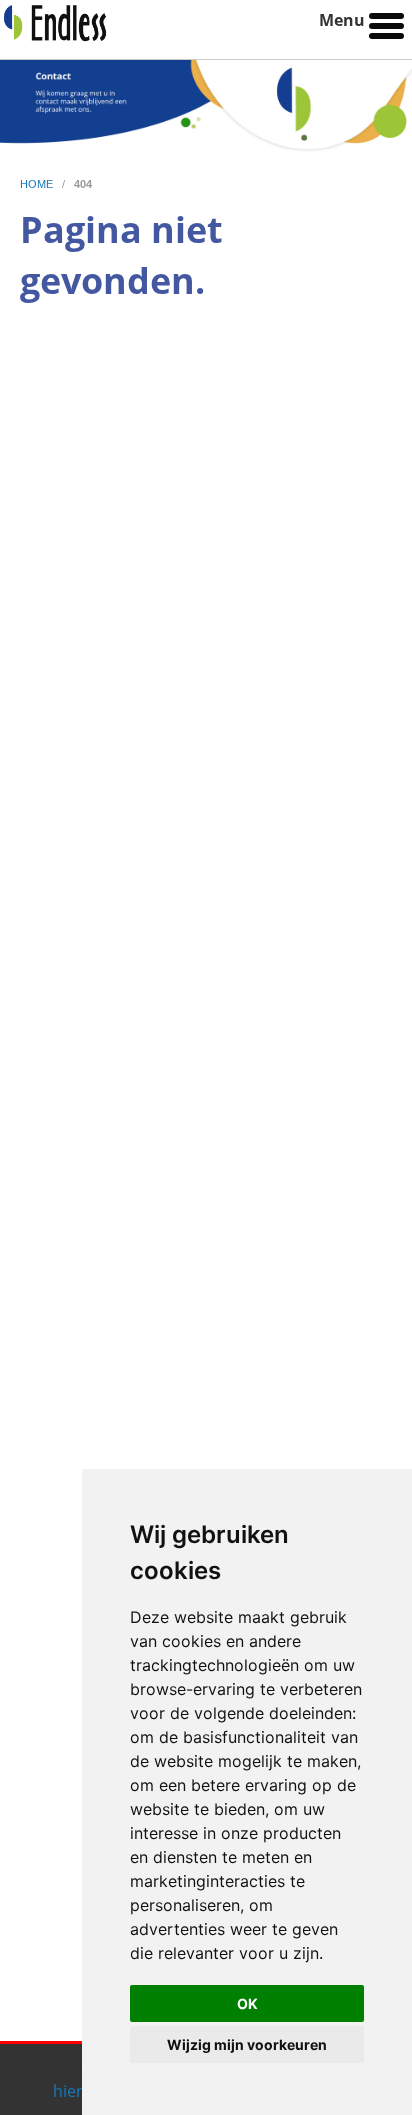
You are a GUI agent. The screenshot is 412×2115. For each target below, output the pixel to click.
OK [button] (247, 2003)
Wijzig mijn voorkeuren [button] (247, 2044)
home (38, 184)
